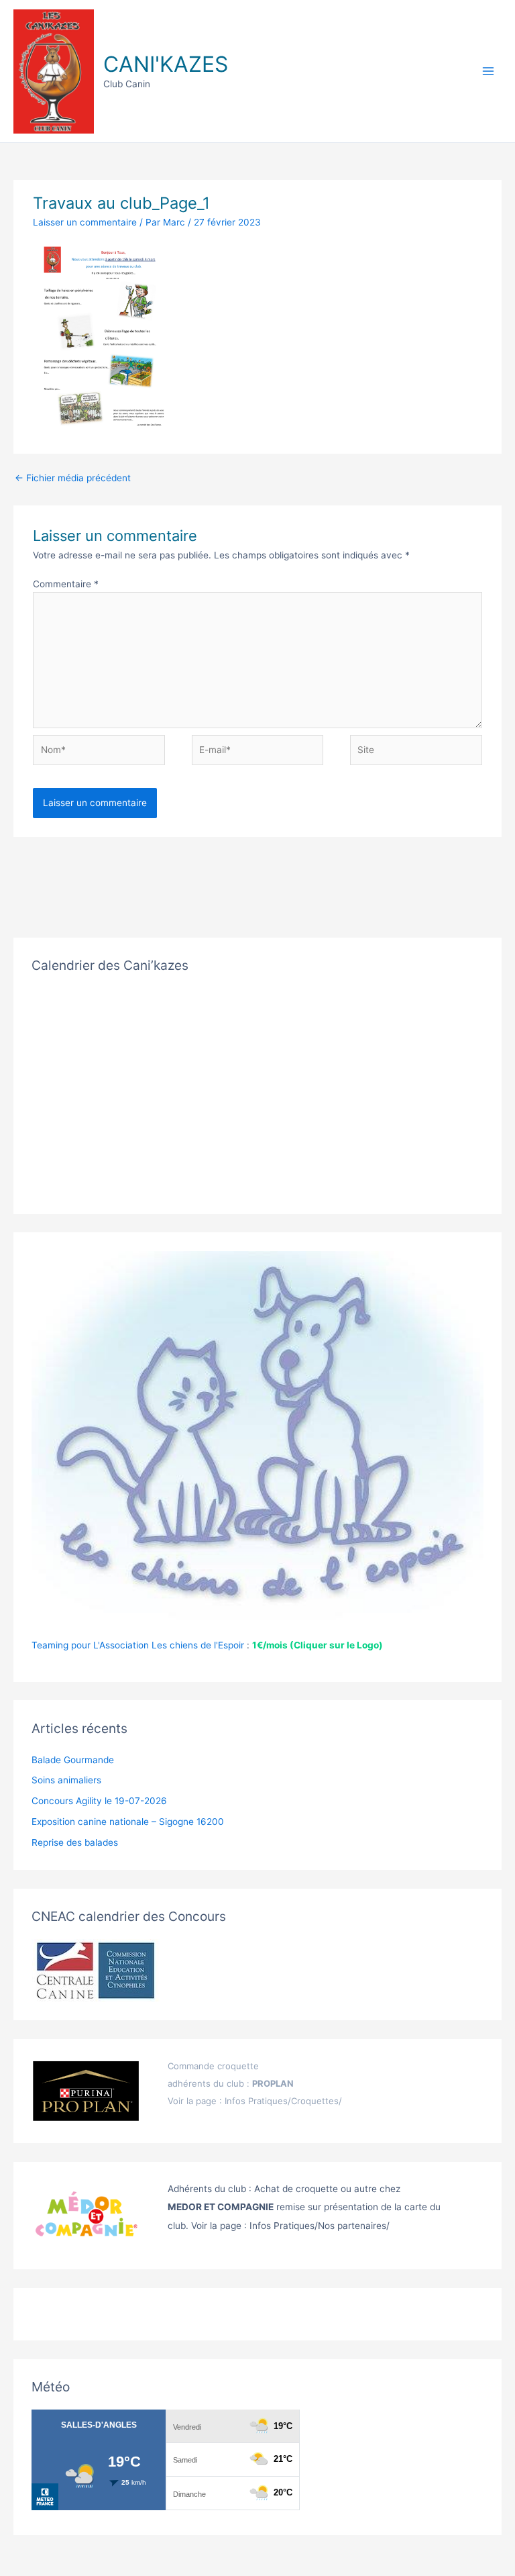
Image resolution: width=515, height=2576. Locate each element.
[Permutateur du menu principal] (489, 71)
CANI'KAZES (166, 64)
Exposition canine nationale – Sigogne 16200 (128, 1822)
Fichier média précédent (73, 478)
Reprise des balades (75, 1842)
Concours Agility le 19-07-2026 (99, 1801)
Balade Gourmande (73, 1760)
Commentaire (66, 584)
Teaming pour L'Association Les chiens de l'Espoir (138, 1645)
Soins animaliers (66, 1780)
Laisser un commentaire (85, 222)
